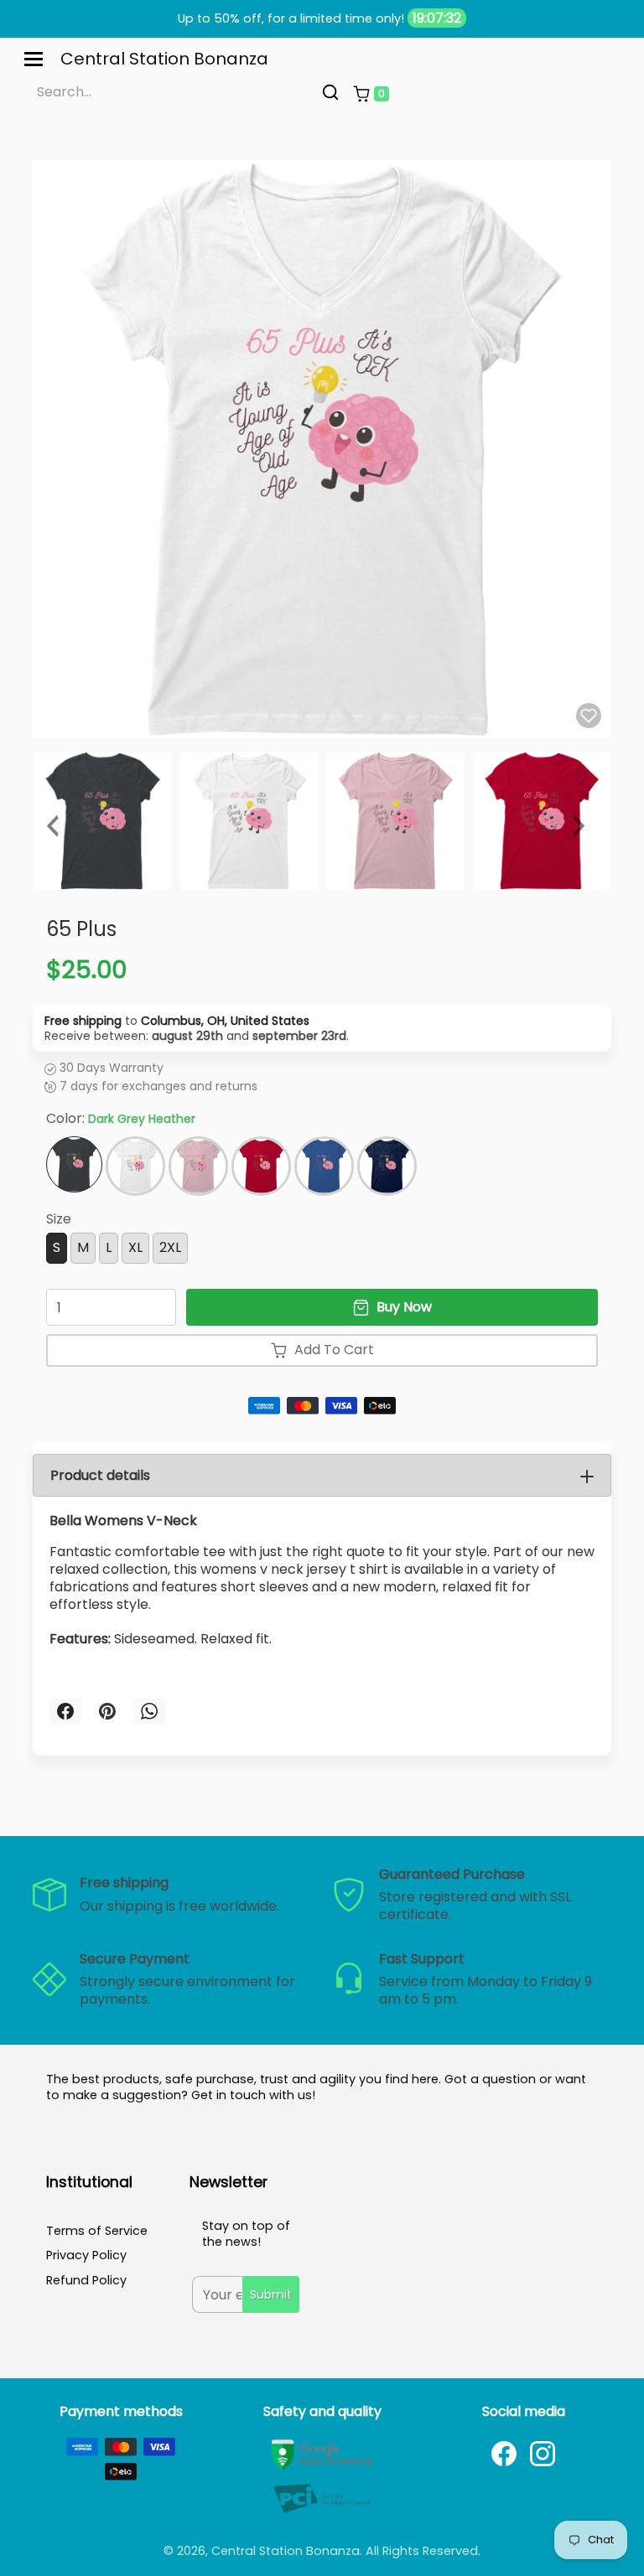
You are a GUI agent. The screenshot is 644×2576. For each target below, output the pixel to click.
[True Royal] (324, 1166)
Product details (100, 1475)
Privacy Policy (86, 2255)
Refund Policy (86, 2280)
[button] (371, 94)
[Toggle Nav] (34, 59)
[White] (135, 1166)
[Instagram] (543, 2454)
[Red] (261, 1166)
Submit (271, 2294)
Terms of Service (97, 2231)
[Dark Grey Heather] (74, 1164)
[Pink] (198, 1166)
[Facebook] (504, 2454)
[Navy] (387, 1166)
